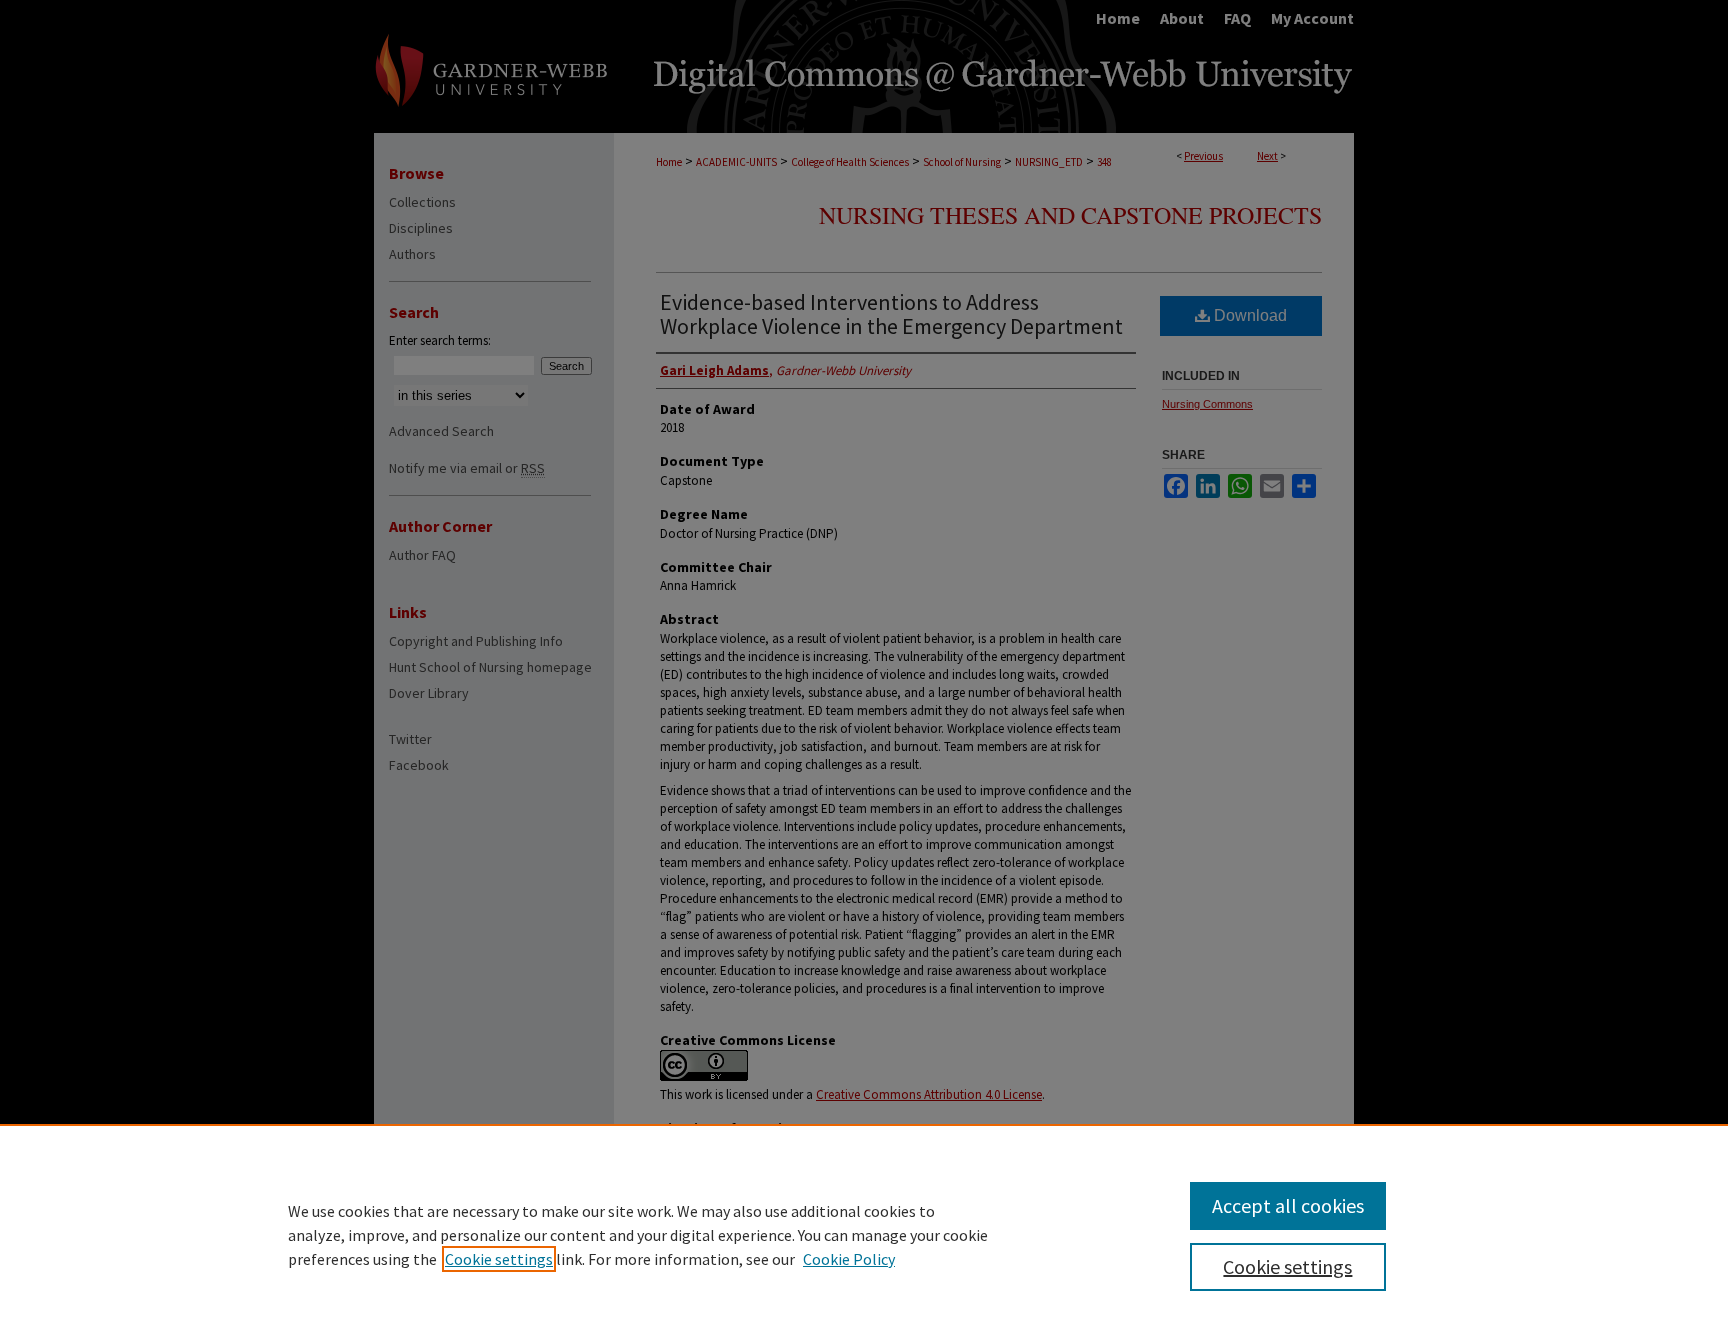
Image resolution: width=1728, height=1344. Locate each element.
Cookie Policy (849, 1259)
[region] (864, 1234)
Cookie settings (499, 1259)
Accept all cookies (1288, 1205)
